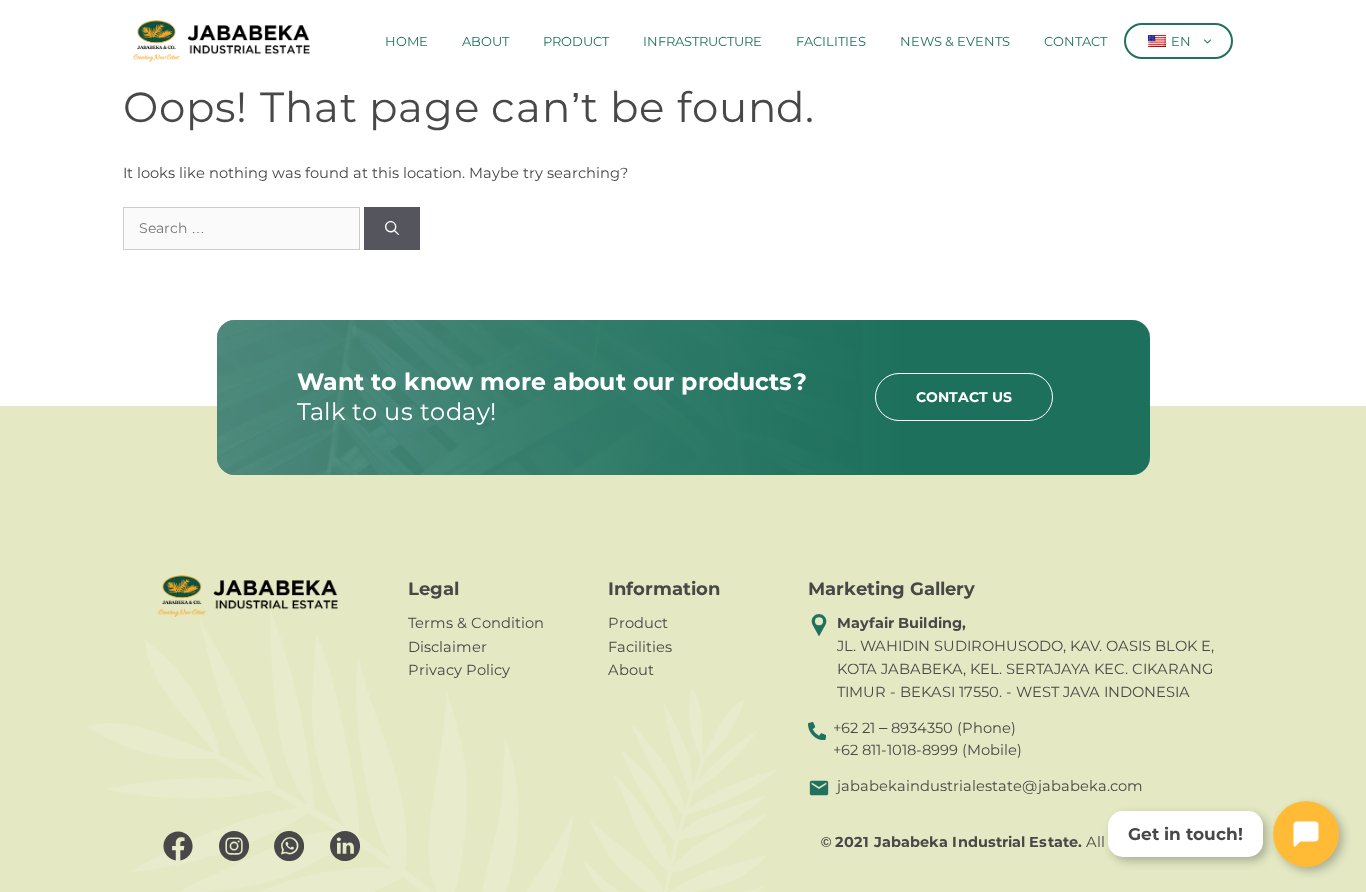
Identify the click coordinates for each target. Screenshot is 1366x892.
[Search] (392, 228)
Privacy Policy (459, 670)
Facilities (831, 41)
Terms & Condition (476, 623)
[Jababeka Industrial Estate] (221, 41)
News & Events (955, 41)
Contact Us (964, 397)
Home (406, 41)
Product (576, 41)
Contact (1075, 41)
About (485, 41)
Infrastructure (702, 41)
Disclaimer (447, 647)
